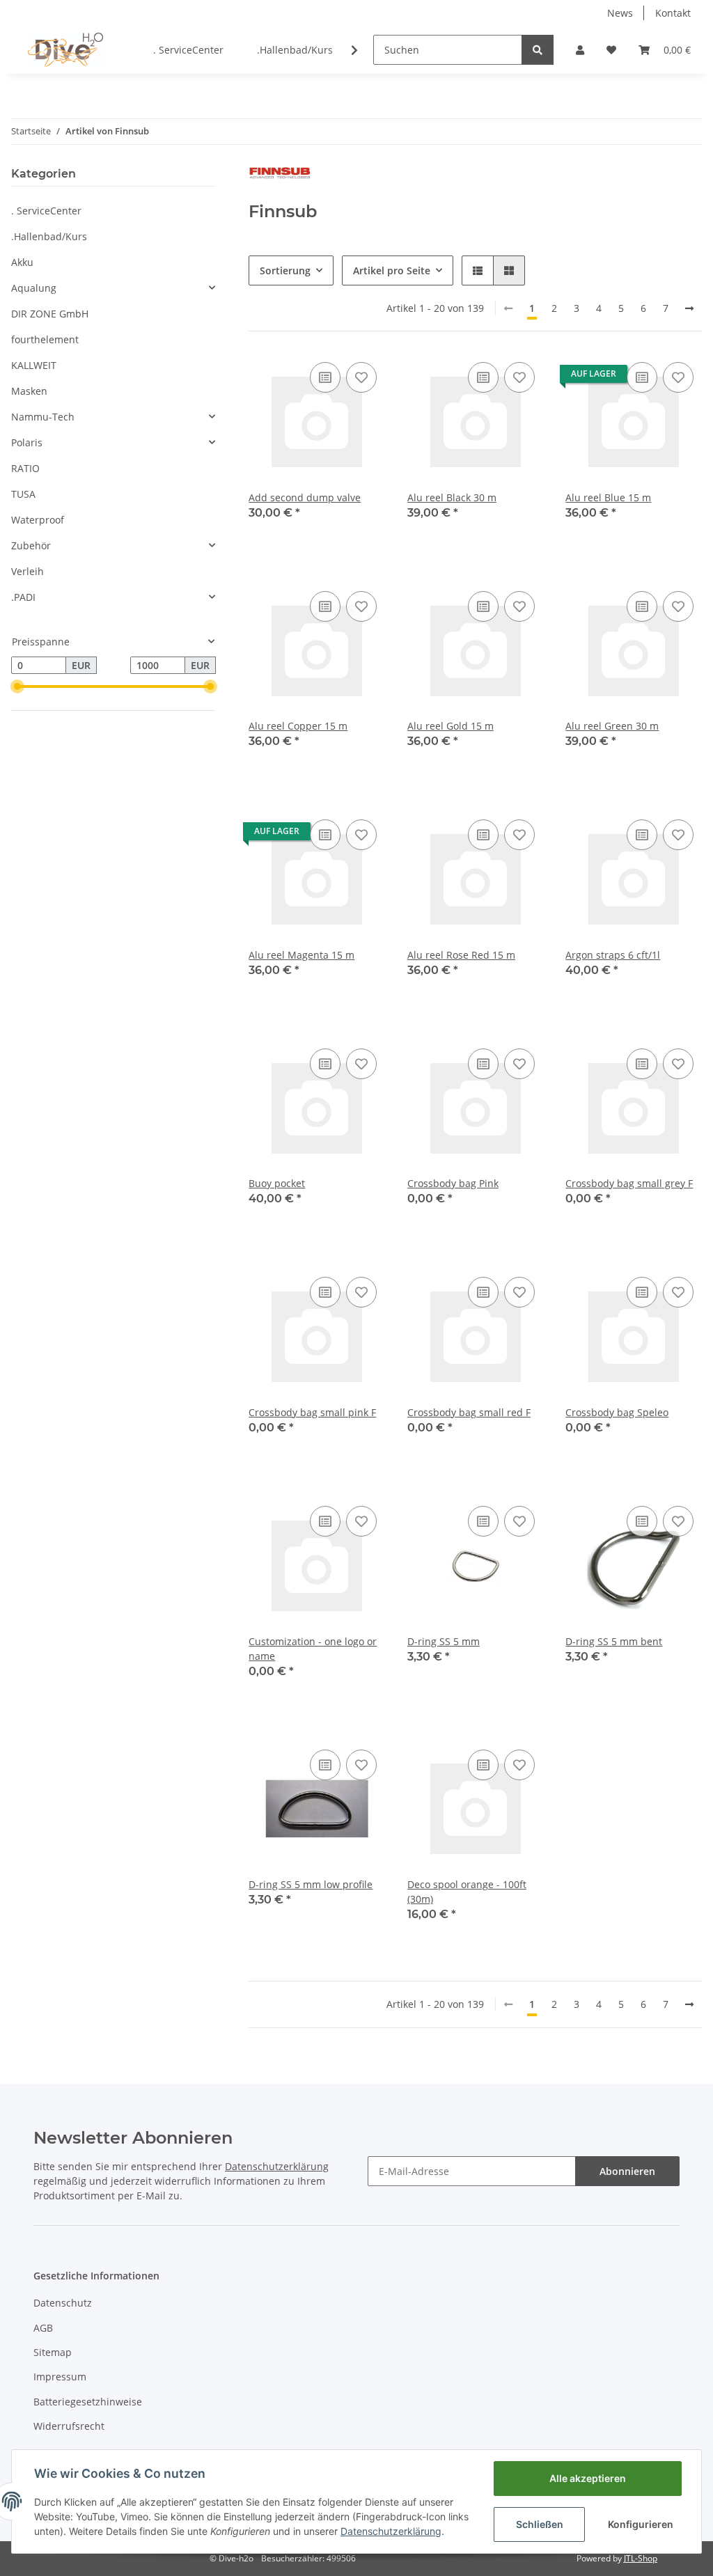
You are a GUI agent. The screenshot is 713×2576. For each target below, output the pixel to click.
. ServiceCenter (46, 211)
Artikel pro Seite (392, 270)
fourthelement (45, 339)
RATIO (25, 468)
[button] (580, 50)
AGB (43, 2328)
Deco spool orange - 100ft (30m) (467, 1892)
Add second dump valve (305, 497)
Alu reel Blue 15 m (608, 497)
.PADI (23, 597)
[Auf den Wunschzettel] (361, 377)
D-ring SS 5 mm (444, 1641)
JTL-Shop (641, 2558)
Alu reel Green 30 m (612, 726)
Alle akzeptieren (588, 2478)
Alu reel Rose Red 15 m (461, 955)
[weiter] (689, 308)
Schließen (540, 2524)
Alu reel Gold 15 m (450, 726)
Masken (29, 391)
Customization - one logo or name (313, 1649)
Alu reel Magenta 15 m (301, 955)
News (620, 13)
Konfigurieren (641, 2524)
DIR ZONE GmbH (50, 314)
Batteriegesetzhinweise (88, 2402)
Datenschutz (63, 2303)
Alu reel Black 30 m (452, 497)
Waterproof (38, 520)
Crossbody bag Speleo (617, 1412)
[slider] (17, 686)
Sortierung (285, 270)
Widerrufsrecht (69, 2426)
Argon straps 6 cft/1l (613, 955)
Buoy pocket (277, 1183)
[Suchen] (538, 50)
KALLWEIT (34, 365)
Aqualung (34, 288)
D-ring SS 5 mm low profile (311, 1884)
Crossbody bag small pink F (312, 1412)
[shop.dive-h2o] (65, 49)
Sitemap (53, 2352)
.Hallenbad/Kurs (49, 236)
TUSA (23, 494)
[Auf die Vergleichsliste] (325, 377)
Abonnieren (627, 2171)
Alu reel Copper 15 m (298, 726)
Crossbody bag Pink (453, 1183)
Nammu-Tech (43, 417)
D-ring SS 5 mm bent (614, 1641)
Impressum (60, 2377)
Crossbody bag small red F (469, 1412)
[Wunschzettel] (611, 50)
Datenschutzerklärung (391, 2531)
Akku (22, 262)
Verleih (28, 571)
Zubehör (31, 545)
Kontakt (673, 13)
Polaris (27, 442)
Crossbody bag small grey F (629, 1183)
